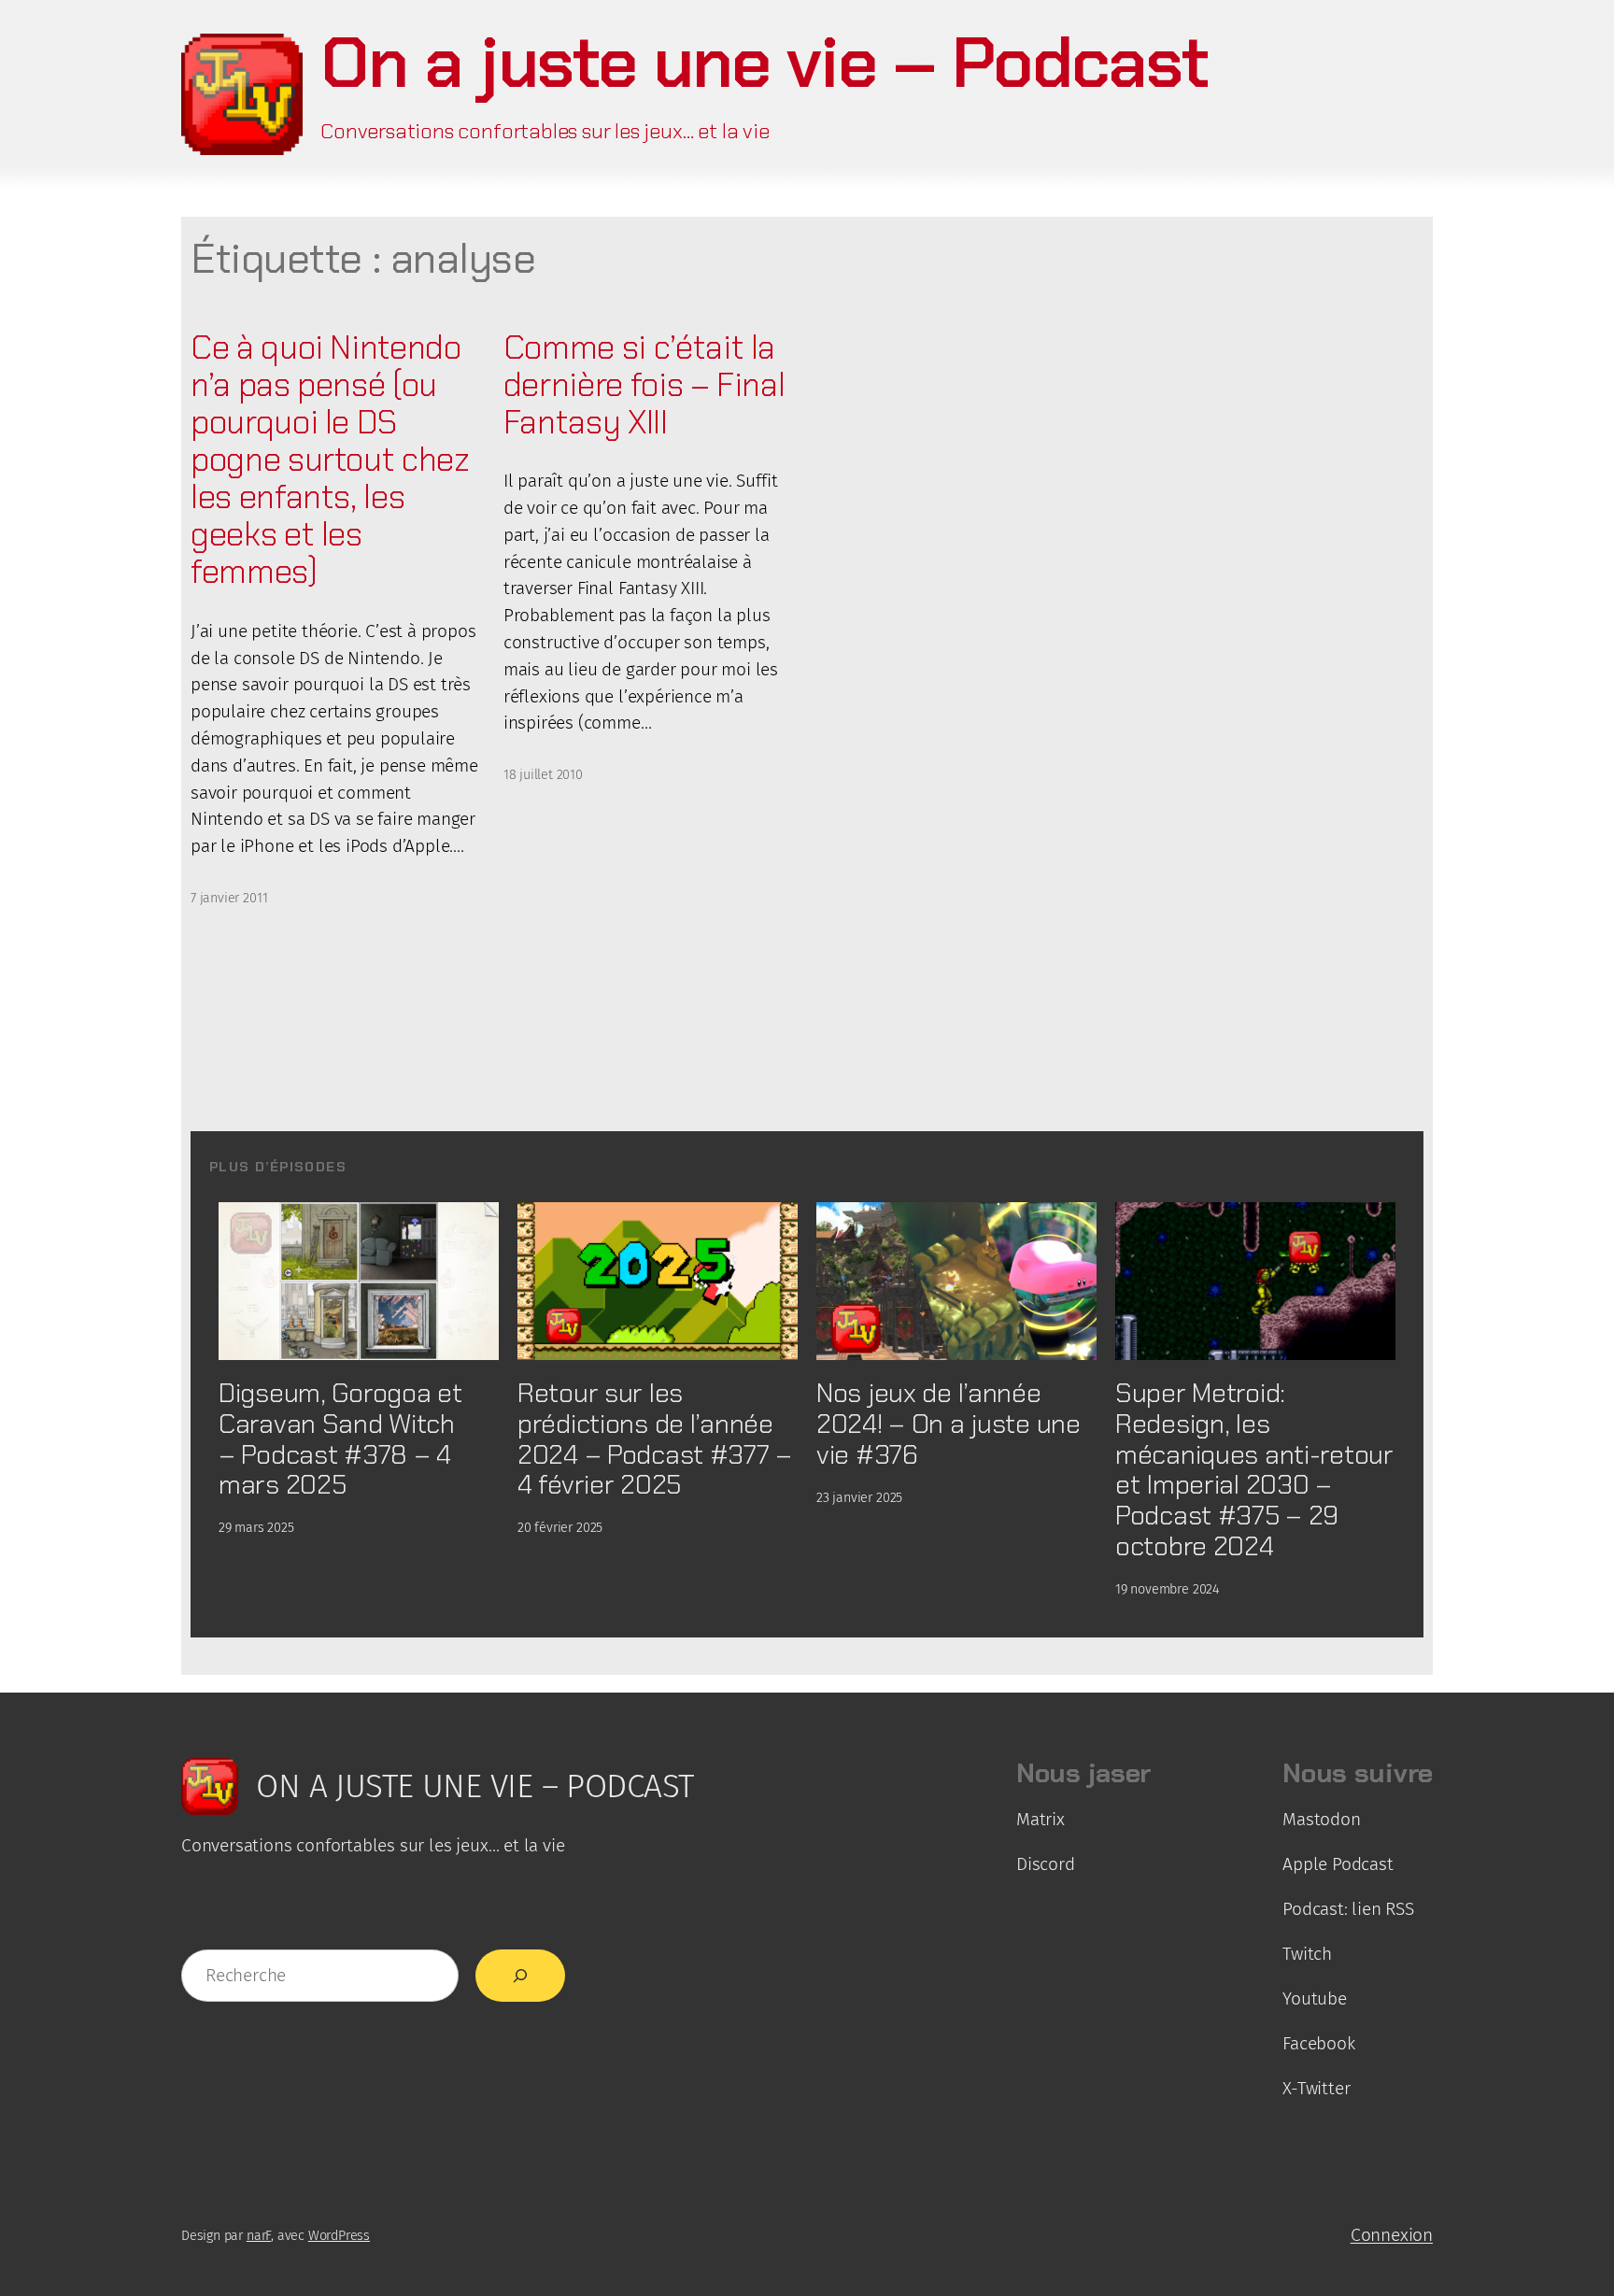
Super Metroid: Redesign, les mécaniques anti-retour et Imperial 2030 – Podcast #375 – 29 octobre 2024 (1254, 1470)
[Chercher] (520, 1976)
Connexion (1392, 2235)
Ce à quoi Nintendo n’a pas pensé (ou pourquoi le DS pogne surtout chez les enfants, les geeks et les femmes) (330, 460)
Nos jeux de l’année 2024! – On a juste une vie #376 (949, 1424)
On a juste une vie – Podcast (764, 63)
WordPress (339, 2236)
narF (259, 2236)
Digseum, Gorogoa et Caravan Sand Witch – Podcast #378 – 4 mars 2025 (340, 1439)
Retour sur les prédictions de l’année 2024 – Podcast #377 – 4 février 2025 (655, 1439)
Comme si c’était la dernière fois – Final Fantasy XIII (644, 385)
